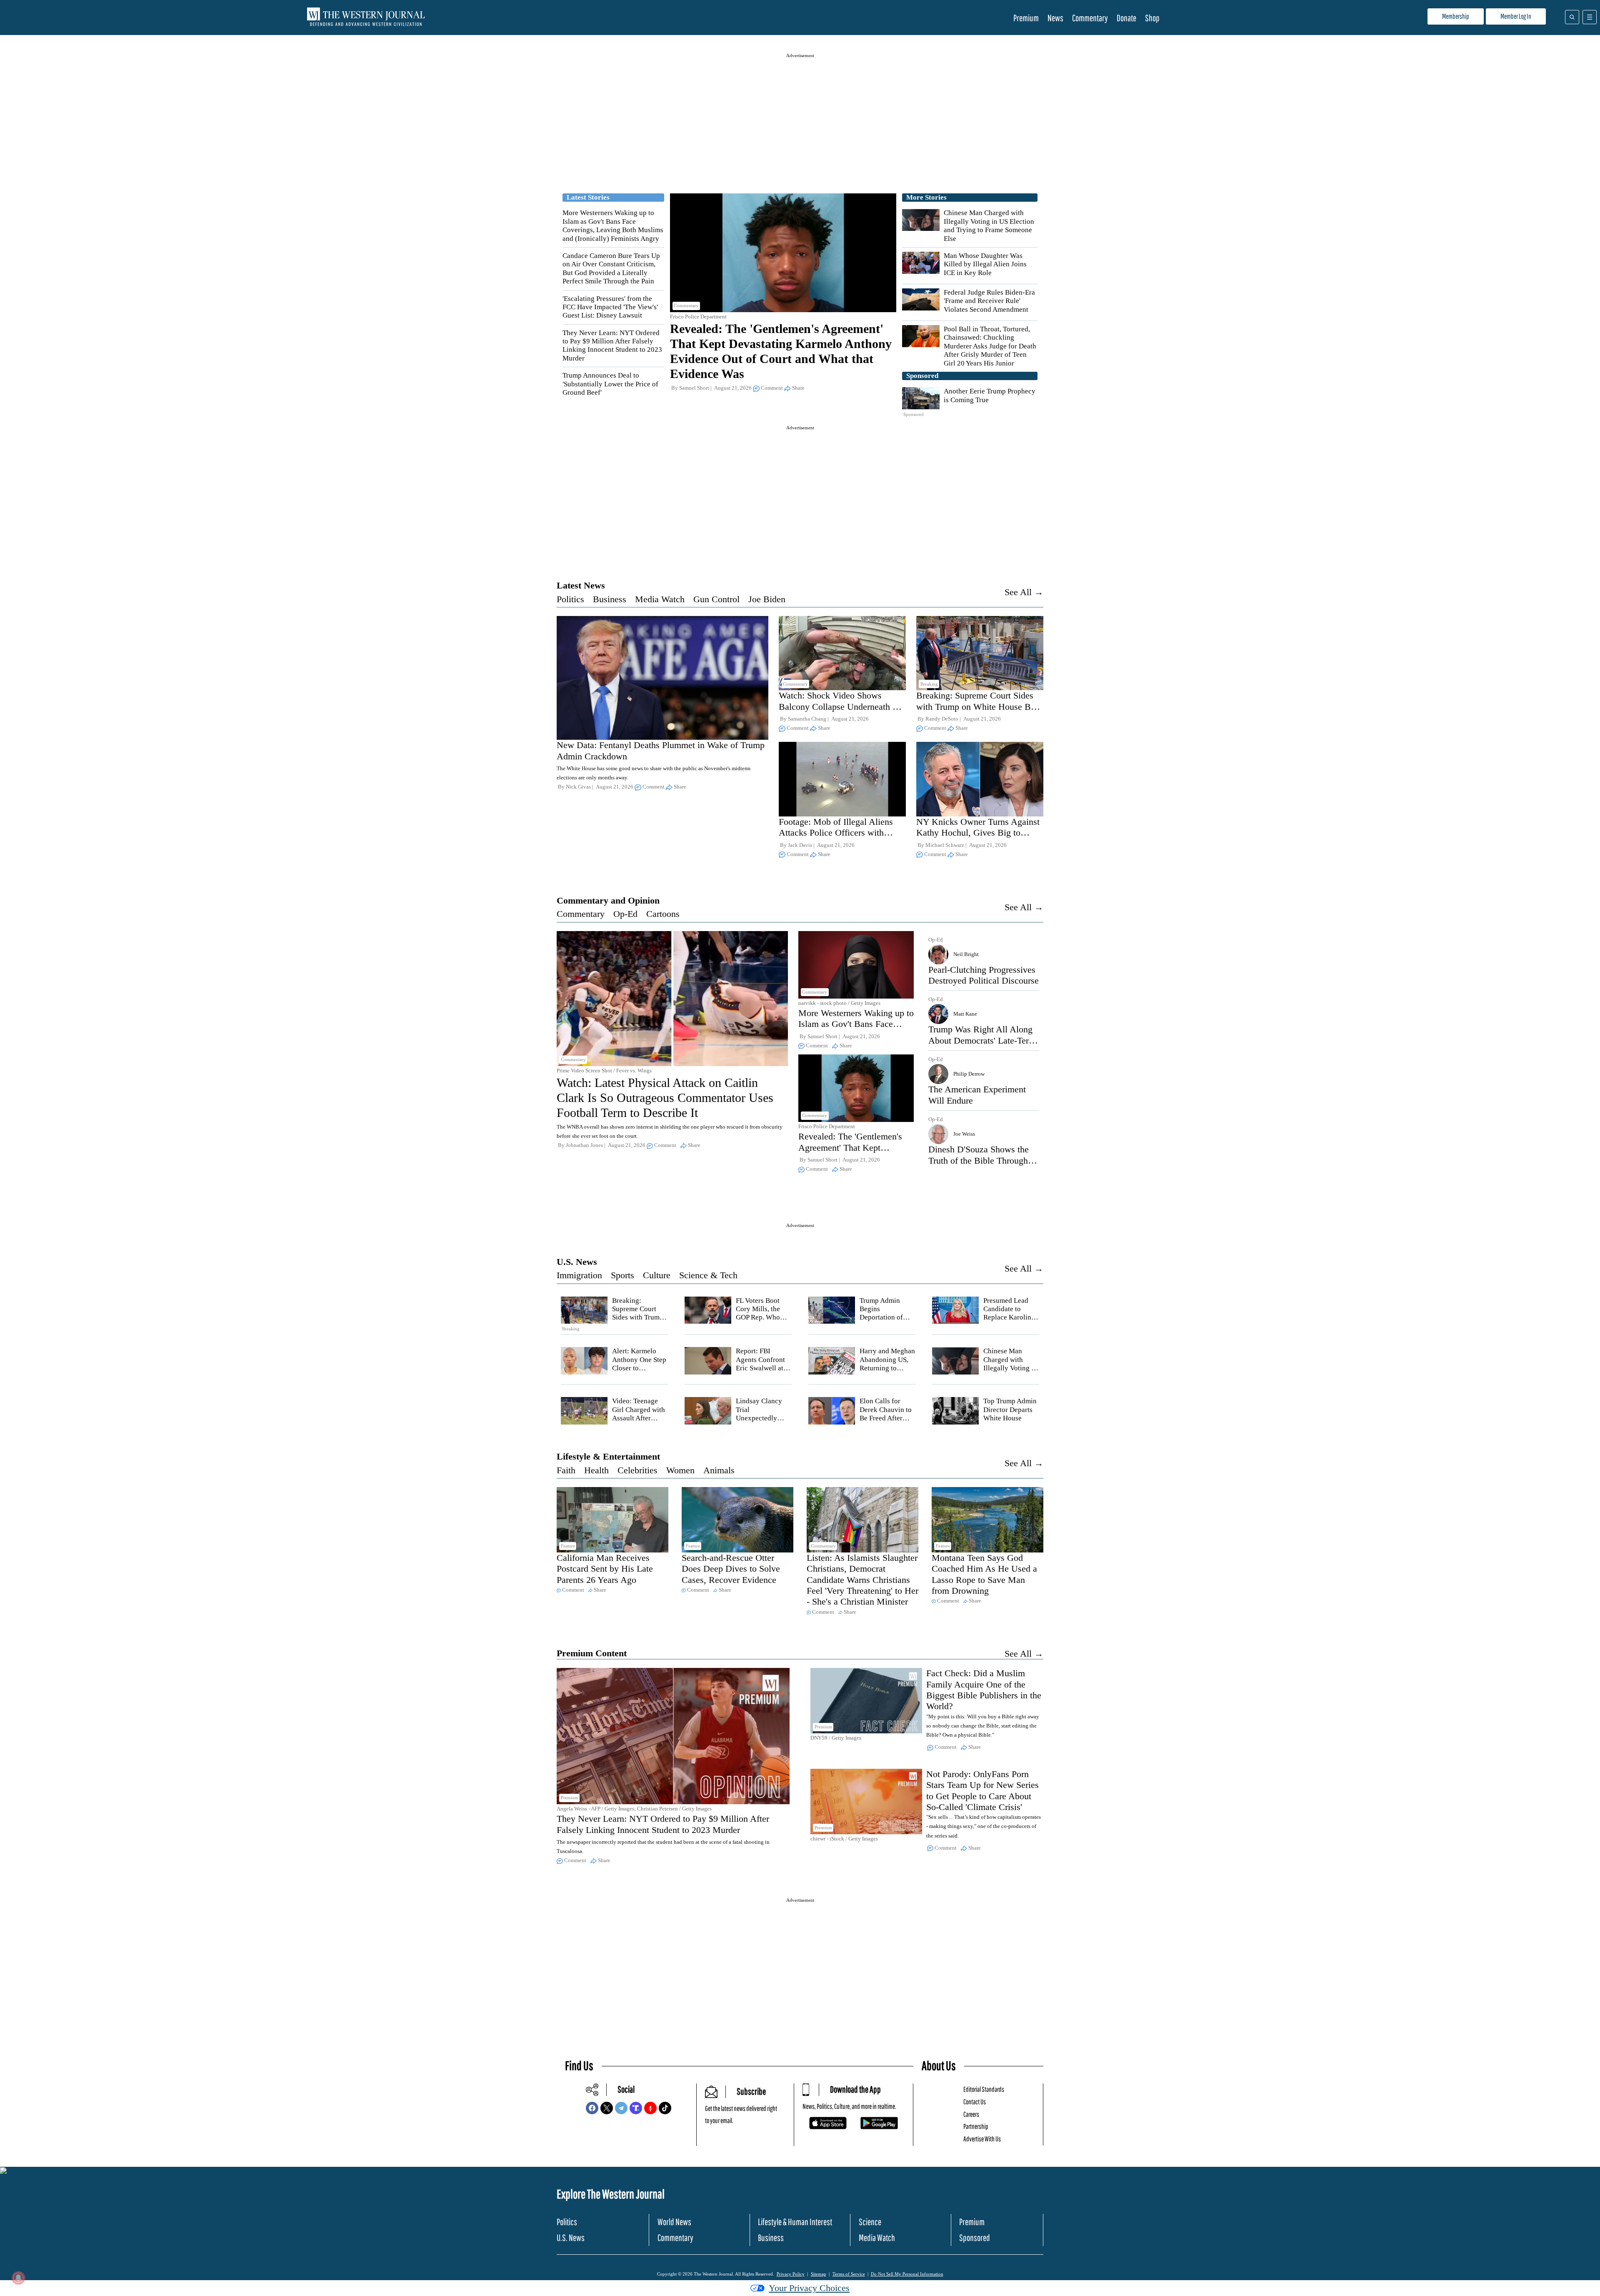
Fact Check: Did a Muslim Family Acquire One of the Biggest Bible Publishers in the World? (984, 1690)
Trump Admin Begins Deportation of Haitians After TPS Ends (887, 1318)
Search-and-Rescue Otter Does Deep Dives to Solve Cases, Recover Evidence (731, 1569)
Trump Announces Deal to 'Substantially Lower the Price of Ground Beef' (610, 384)
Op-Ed (625, 914)
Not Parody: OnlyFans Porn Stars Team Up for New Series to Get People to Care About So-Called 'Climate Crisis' (982, 1790)
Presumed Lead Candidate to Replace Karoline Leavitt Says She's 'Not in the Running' (1010, 1322)
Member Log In (1516, 16)
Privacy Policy (791, 2274)
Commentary (1090, 18)
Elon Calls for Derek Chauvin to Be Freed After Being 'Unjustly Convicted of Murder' (886, 1422)
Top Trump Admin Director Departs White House (1010, 1410)
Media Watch (660, 599)
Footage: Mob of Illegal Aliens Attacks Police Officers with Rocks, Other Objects (836, 833)
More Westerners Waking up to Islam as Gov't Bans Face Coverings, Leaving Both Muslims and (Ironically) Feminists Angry (613, 225)
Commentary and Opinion (608, 900)
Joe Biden (767, 599)
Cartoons (663, 914)
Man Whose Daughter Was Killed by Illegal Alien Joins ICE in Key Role (985, 264)
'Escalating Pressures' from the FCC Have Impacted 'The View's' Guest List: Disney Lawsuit (610, 307)
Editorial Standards (984, 2089)
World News (674, 2222)
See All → (1024, 592)
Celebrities (637, 1470)
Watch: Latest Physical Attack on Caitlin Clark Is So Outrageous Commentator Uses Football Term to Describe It (665, 1098)
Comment (772, 388)
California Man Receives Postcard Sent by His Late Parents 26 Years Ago (605, 1569)
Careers (971, 2114)
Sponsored (975, 2237)
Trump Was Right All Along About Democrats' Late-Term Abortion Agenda (982, 1040)
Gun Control (716, 599)
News (1055, 18)
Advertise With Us (982, 2139)
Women (680, 1470)
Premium (1026, 18)
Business (610, 599)
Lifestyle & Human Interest (795, 2222)
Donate (1126, 18)
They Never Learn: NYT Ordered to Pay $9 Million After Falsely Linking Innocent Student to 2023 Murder (612, 346)
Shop (1152, 18)
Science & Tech (708, 1275)
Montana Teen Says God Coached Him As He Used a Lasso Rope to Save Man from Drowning (984, 1574)
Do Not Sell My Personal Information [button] (907, 2274)
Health (596, 1470)
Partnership (976, 2126)
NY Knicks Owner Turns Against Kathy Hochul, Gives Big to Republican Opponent (978, 833)
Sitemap (819, 2274)
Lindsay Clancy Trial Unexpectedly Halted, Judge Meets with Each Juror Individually (763, 1422)
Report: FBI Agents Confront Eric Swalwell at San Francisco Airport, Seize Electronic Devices (764, 1372)
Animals (719, 1470)
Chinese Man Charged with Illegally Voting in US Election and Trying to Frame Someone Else (989, 225)
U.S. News (577, 1262)
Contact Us (975, 2102)
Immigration (579, 1275)
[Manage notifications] (18, 2278)
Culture (657, 1275)
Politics (570, 599)
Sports (622, 1275)
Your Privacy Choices (809, 2288)
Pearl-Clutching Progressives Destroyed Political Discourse (984, 975)
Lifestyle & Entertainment (608, 1456)
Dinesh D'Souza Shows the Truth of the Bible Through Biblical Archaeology (979, 1160)
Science (870, 2222)
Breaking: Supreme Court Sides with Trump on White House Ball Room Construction (978, 706)
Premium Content (592, 1653)
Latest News (581, 585)
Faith (566, 1470)
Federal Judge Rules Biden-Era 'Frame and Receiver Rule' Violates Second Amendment (989, 301)
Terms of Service (849, 2274)
